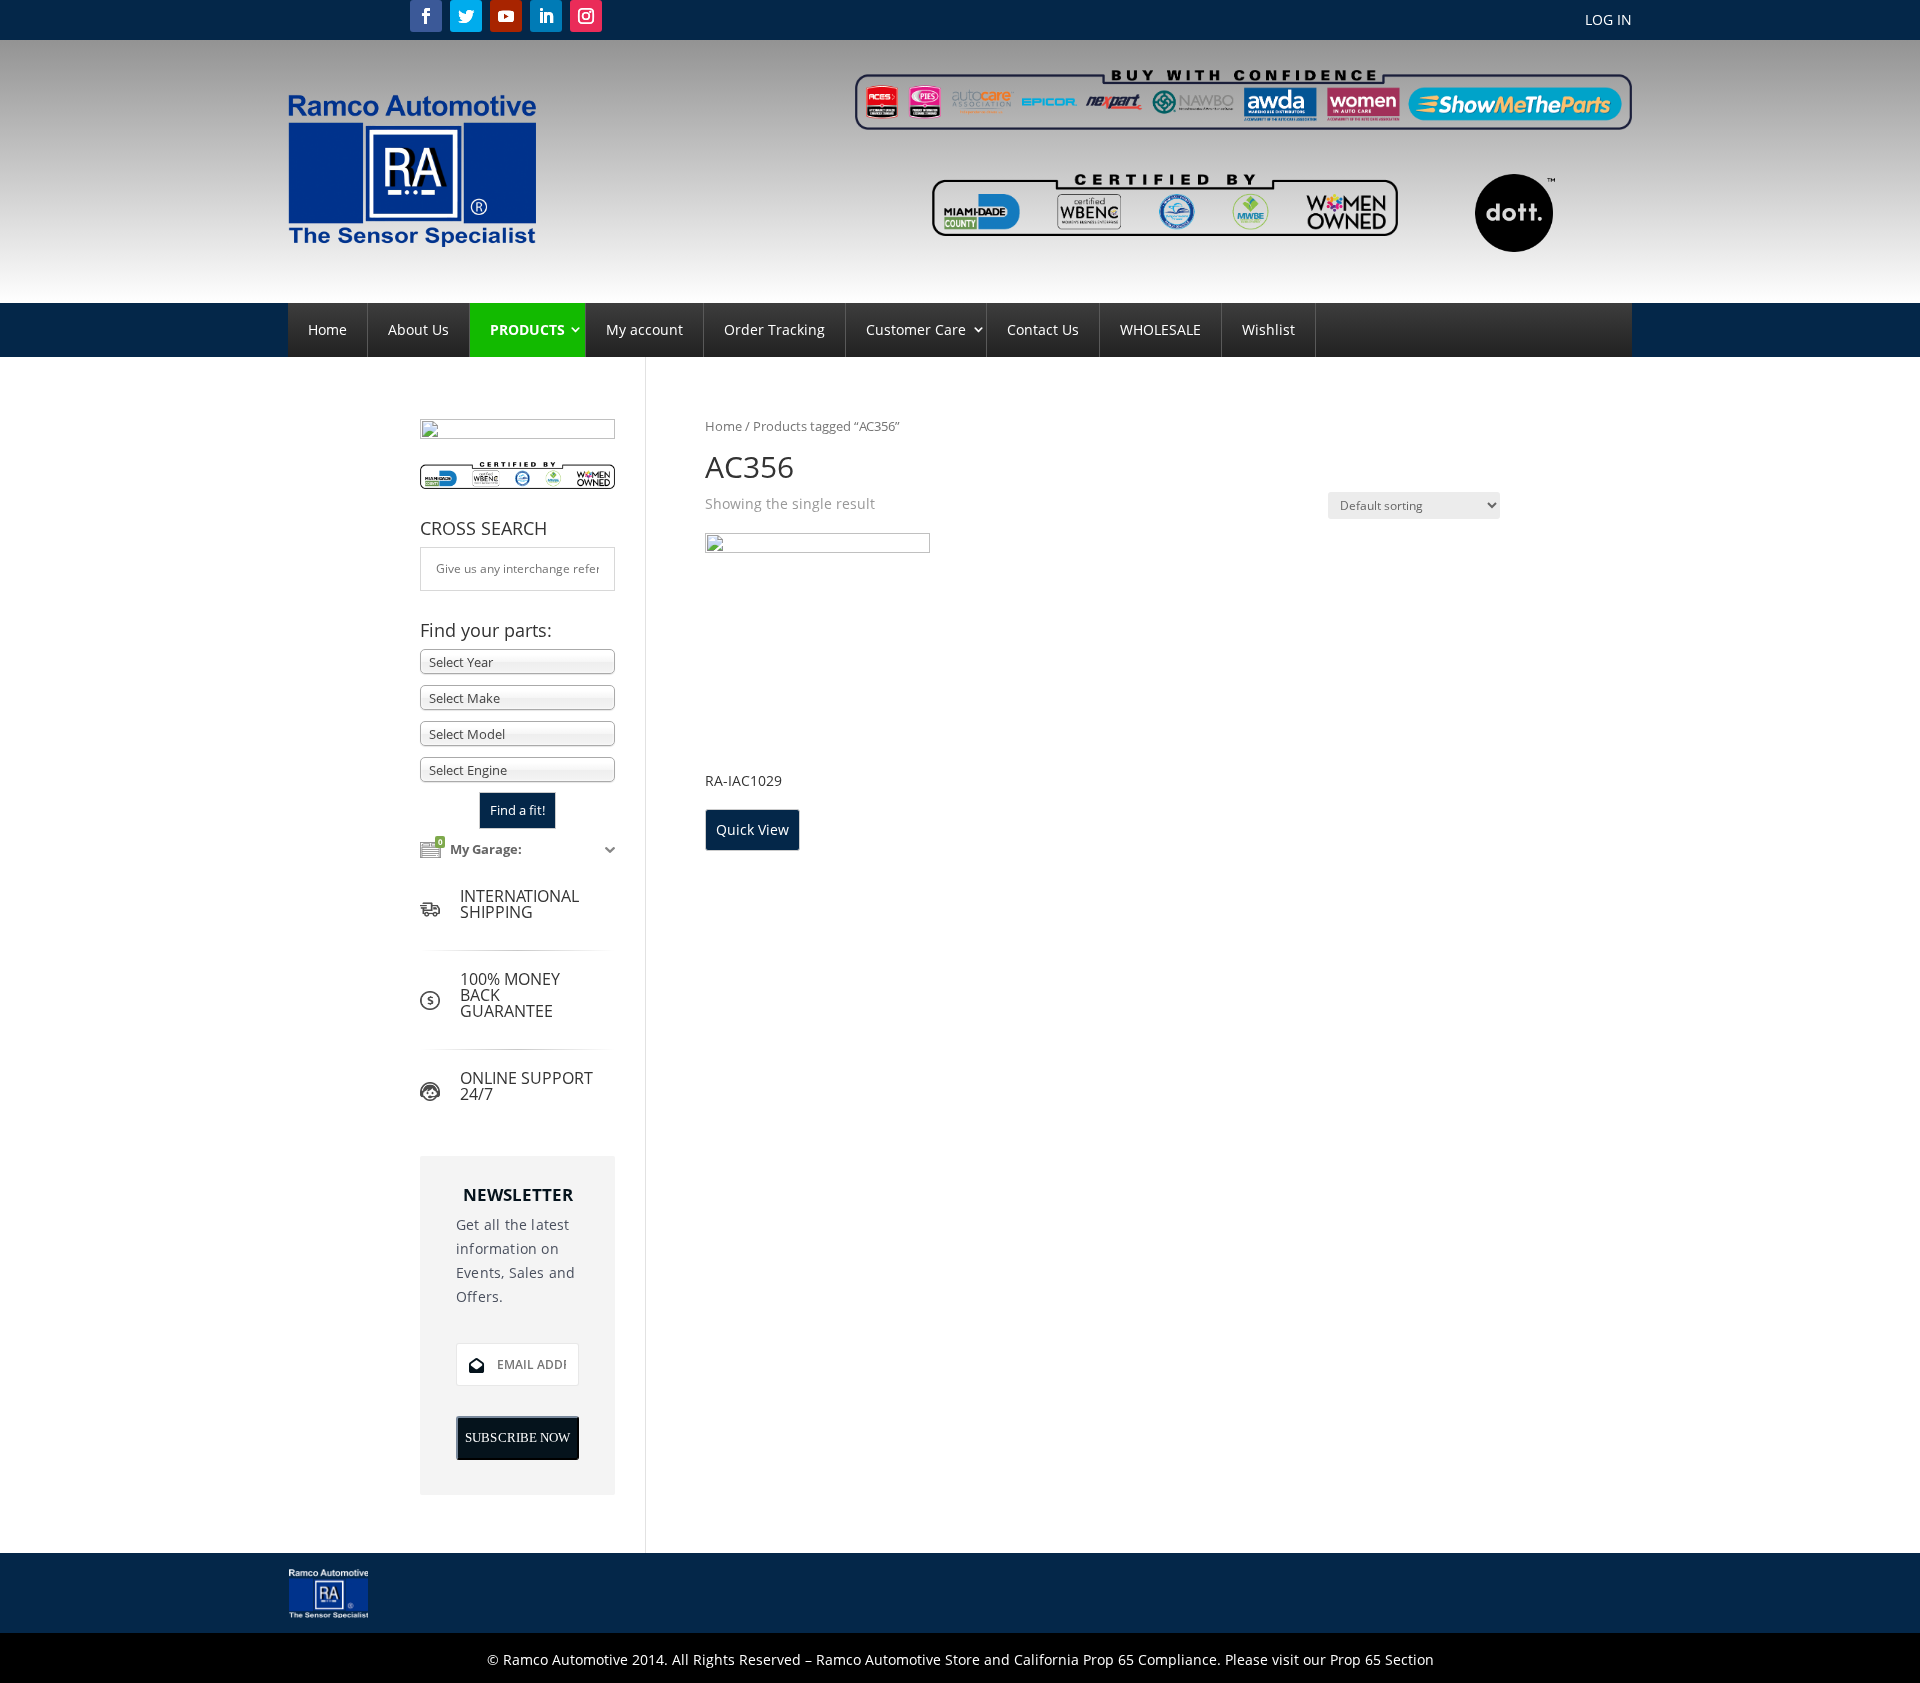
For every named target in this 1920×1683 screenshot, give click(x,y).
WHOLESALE (1160, 329)
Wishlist (1268, 329)
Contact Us (1043, 329)
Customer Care (916, 329)
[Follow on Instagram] (586, 16)
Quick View (752, 829)
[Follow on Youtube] (506, 16)
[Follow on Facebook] (426, 16)
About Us (418, 329)
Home (327, 329)
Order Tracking (774, 329)
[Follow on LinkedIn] (546, 16)
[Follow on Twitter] (466, 16)
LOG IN (1608, 21)
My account (644, 329)
